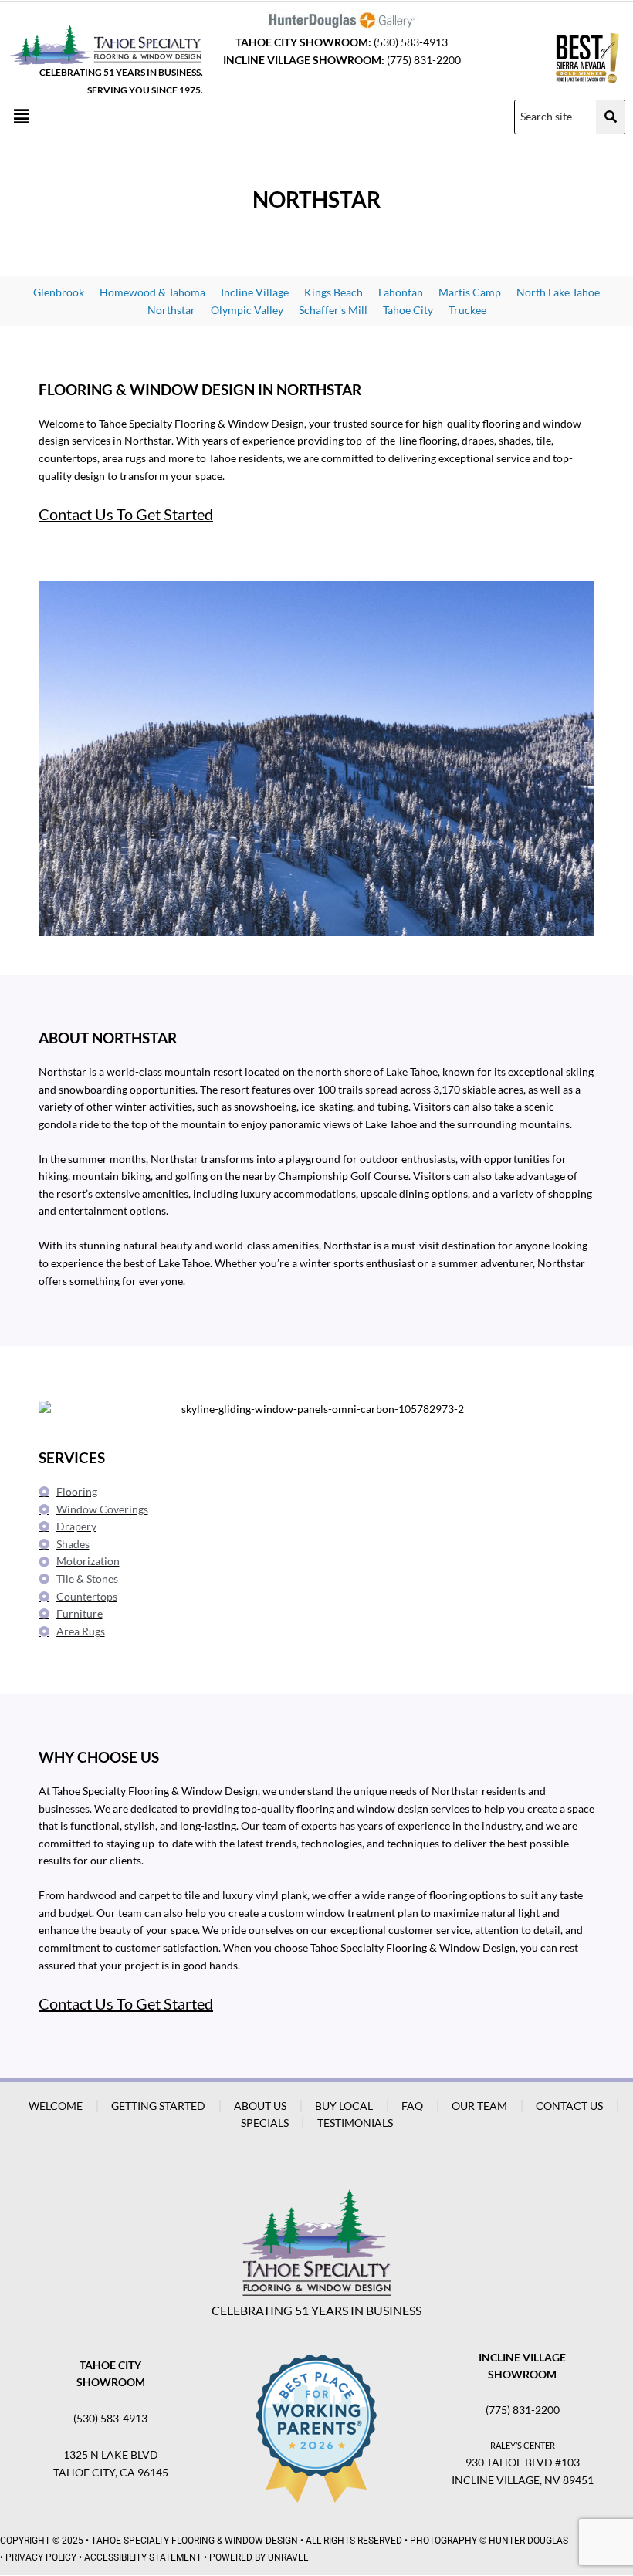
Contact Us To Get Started (126, 514)
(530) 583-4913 (411, 42)
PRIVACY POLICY (41, 2557)
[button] (21, 117)
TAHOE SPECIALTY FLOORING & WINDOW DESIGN (195, 2541)
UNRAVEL (288, 2557)
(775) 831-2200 (424, 60)
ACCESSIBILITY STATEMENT (143, 2557)
